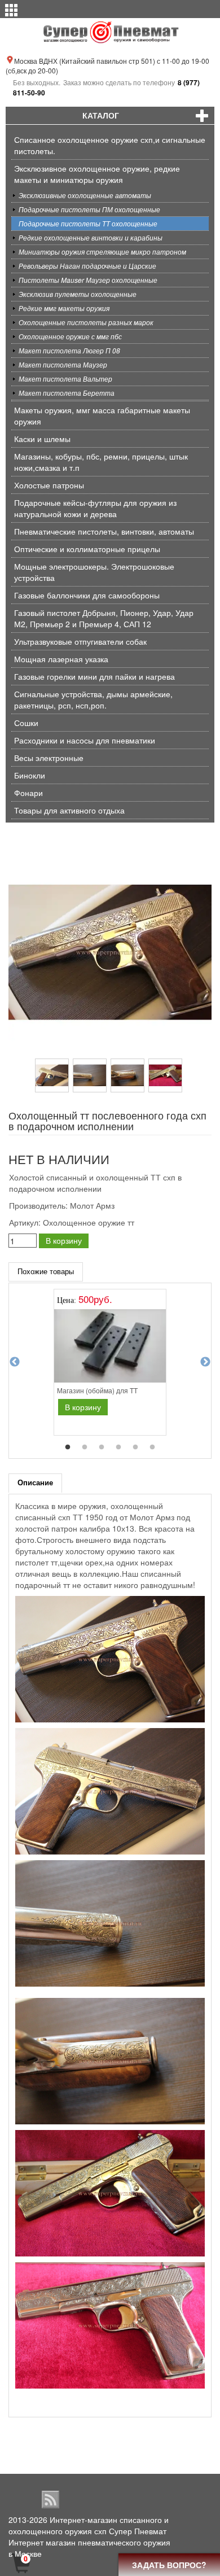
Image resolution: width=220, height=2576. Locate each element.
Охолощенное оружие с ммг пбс (70, 336)
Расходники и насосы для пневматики (85, 740)
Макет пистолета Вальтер (65, 379)
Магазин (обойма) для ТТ (97, 1390)
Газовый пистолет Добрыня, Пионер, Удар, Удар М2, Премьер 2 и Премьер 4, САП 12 (104, 618)
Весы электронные (49, 758)
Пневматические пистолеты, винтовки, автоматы (104, 531)
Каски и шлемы (42, 439)
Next (205, 1362)
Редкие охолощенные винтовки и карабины (91, 237)
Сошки (26, 723)
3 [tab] (102, 1447)
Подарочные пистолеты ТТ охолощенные (88, 223)
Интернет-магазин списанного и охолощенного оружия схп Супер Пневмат (89, 2525)
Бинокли (30, 775)
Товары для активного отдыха (69, 810)
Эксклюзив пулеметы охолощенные (78, 294)
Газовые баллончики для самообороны (87, 595)
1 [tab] (68, 1447)
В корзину (64, 1240)
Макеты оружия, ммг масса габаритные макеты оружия (102, 416)
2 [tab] (85, 1447)
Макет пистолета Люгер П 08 (69, 350)
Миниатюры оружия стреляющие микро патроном (102, 252)
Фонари (28, 793)
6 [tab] (152, 1447)
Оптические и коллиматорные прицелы (87, 549)
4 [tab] (118, 1447)
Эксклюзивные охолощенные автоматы (85, 195)
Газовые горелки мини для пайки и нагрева (94, 676)
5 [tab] (135, 1447)
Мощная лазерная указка (61, 659)
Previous (15, 1362)
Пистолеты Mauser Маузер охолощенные (88, 280)
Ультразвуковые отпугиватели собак (80, 641)
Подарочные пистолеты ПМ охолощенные (89, 209)
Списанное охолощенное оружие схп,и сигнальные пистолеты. (110, 145)
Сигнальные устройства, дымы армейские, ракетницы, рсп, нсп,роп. (93, 699)
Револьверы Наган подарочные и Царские (87, 266)
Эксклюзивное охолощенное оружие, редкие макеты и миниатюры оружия (97, 174)
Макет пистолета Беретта (67, 393)
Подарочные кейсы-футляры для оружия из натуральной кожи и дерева (95, 508)
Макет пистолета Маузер (63, 364)
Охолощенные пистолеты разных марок (86, 322)
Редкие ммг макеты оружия (64, 308)
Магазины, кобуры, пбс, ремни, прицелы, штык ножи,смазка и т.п (101, 462)
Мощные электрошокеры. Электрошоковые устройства (94, 572)
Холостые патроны (49, 485)
